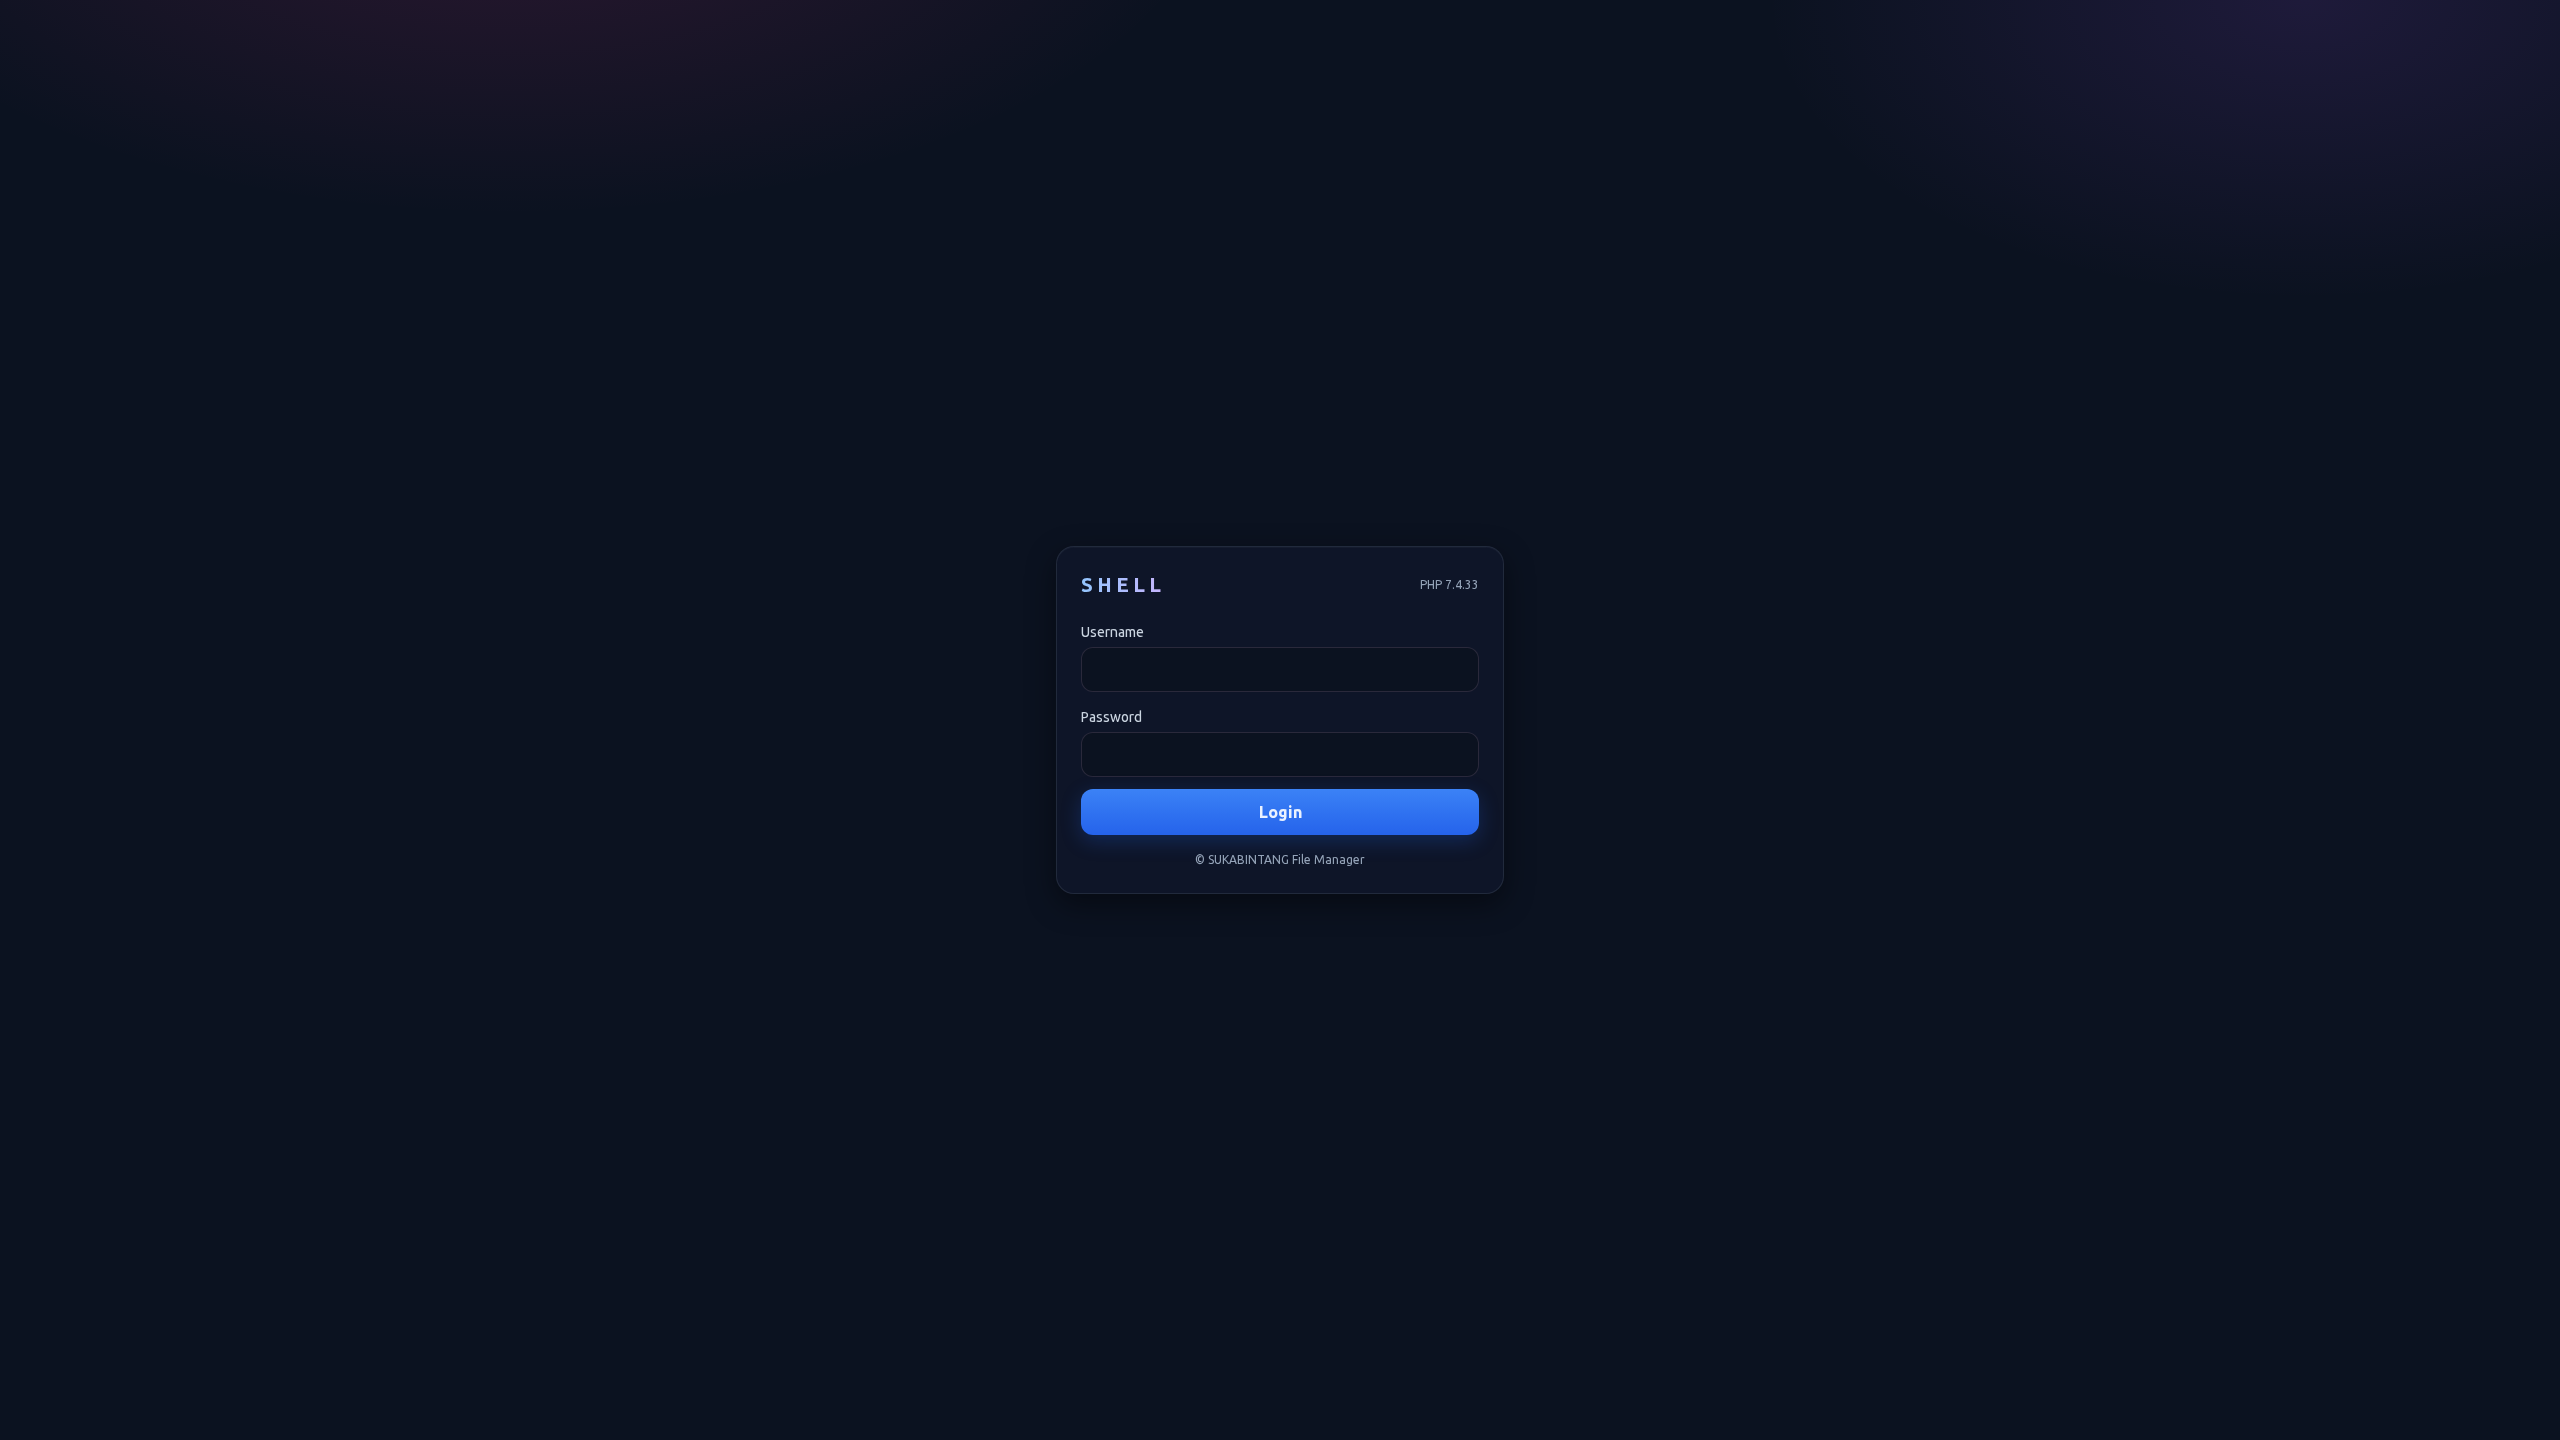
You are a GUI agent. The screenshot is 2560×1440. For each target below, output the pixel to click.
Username (1112, 632)
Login (1280, 812)
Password (1111, 717)
